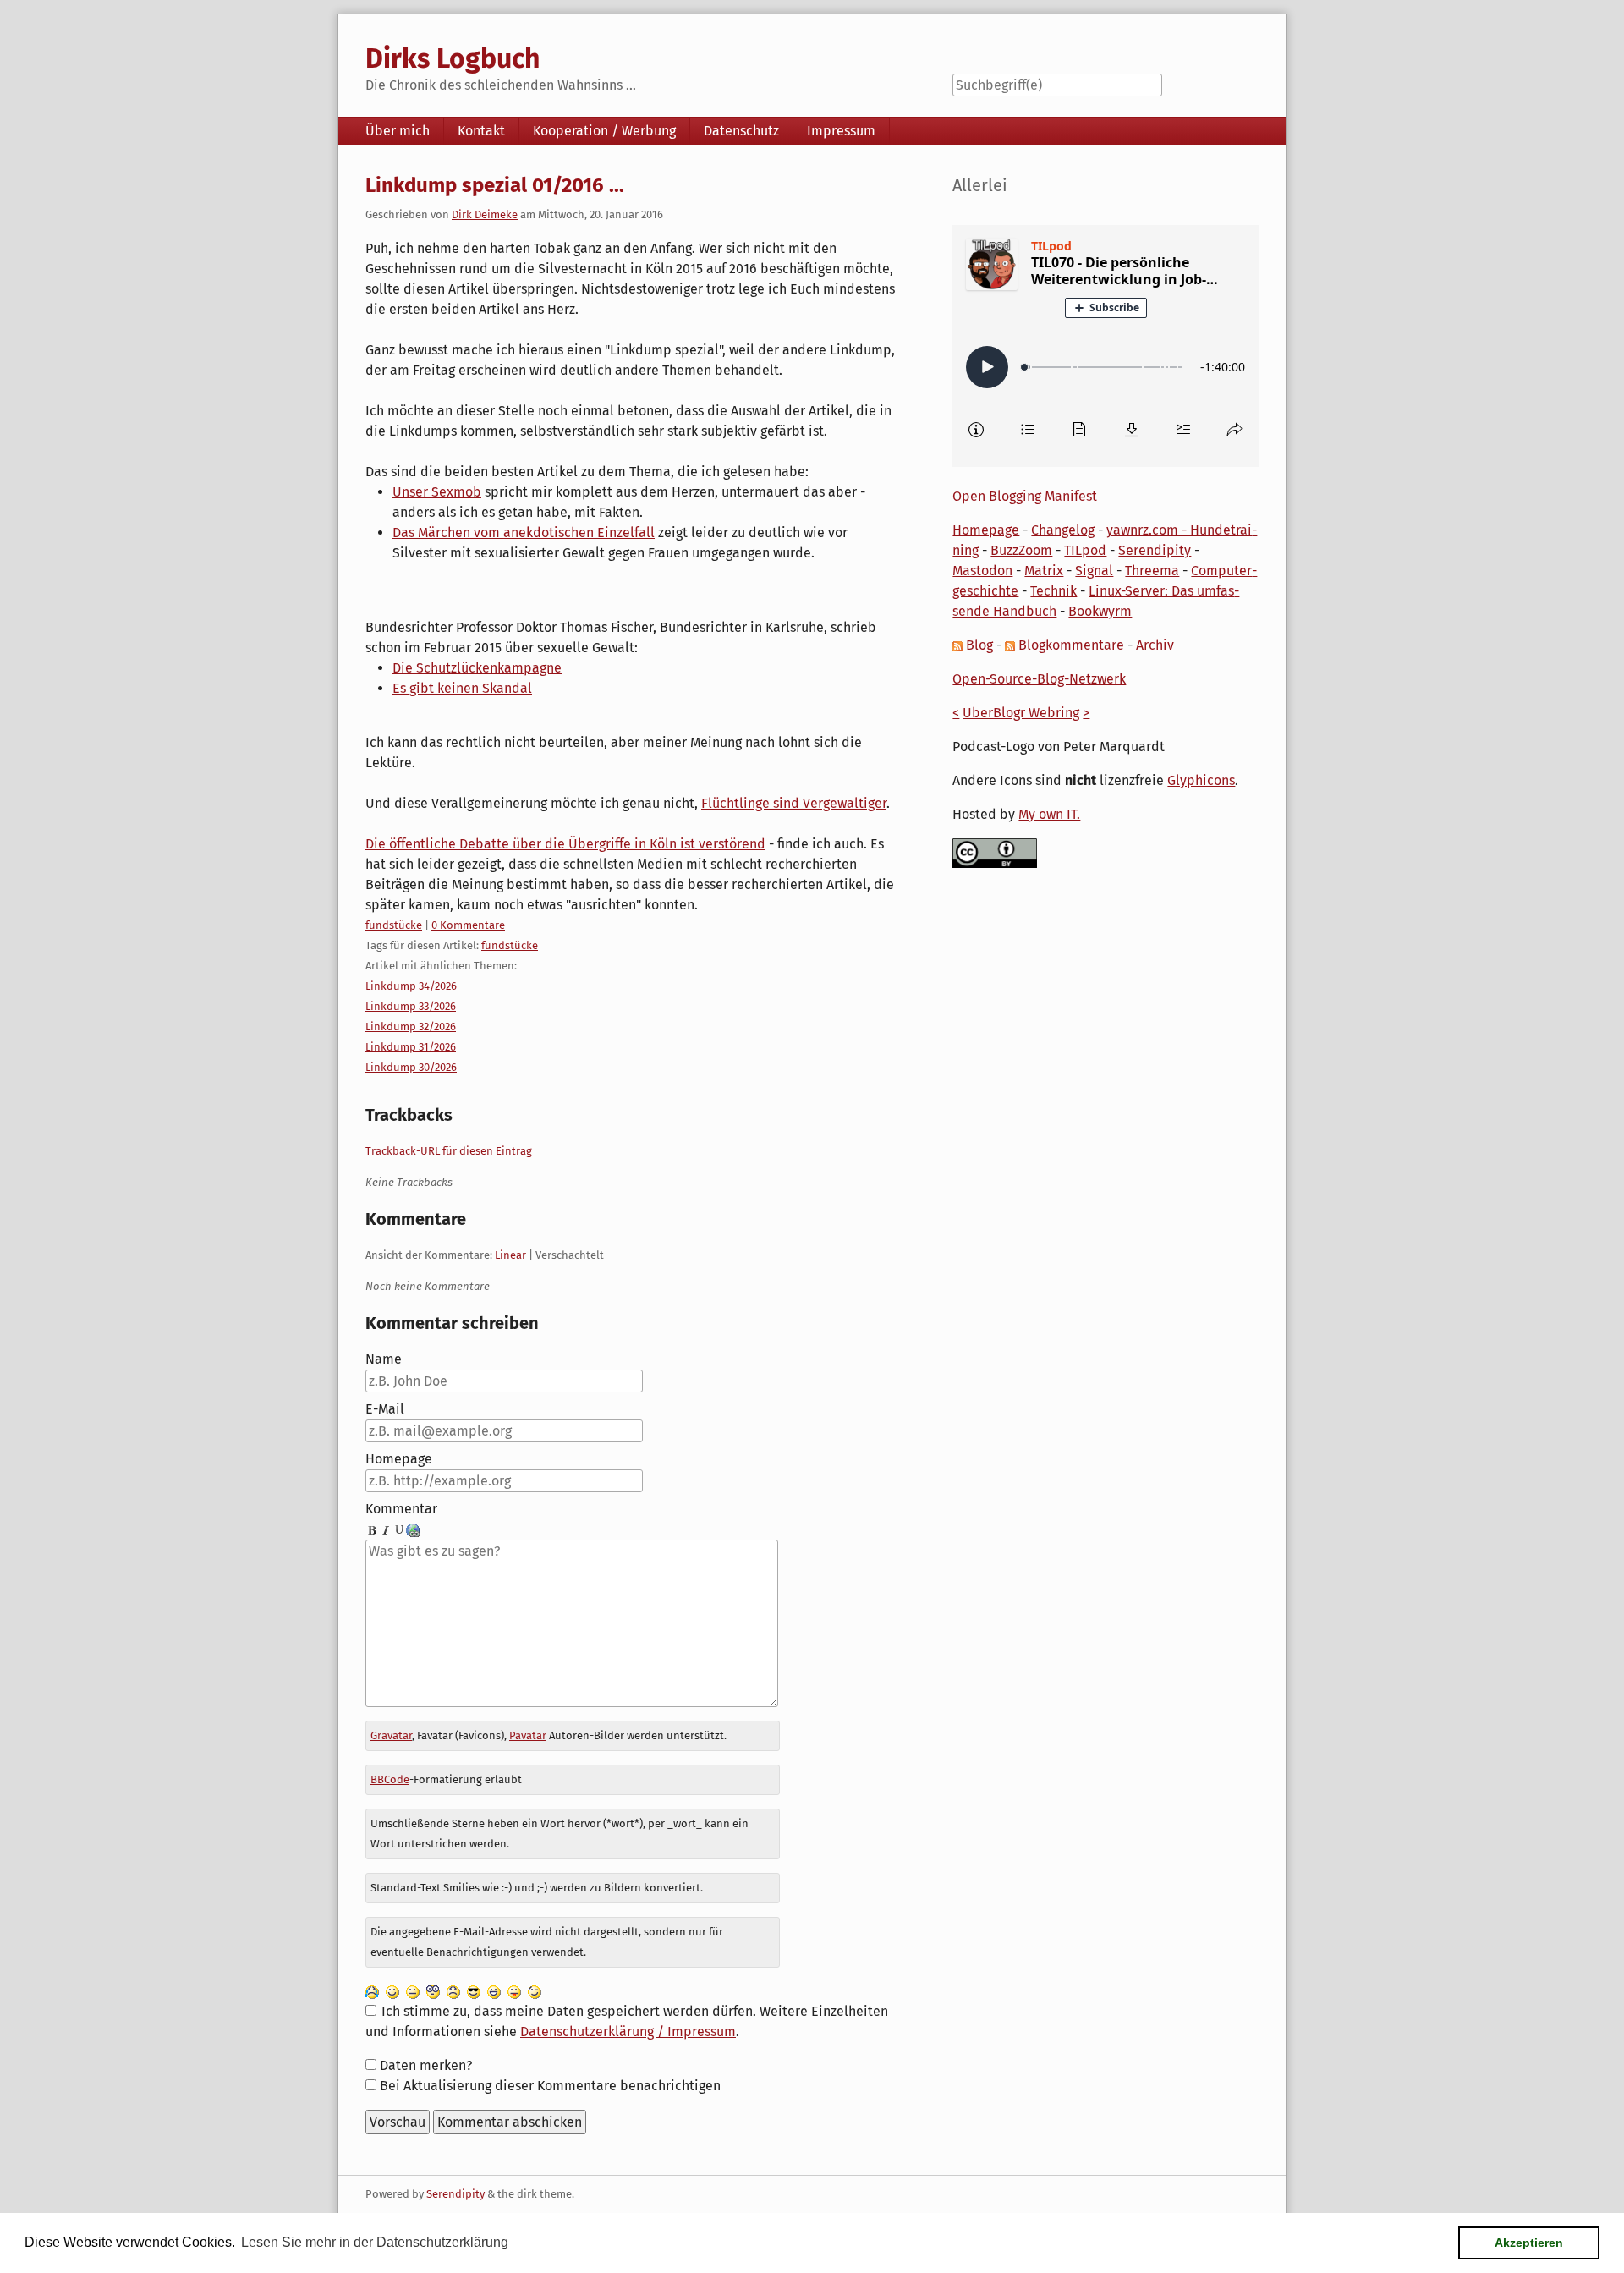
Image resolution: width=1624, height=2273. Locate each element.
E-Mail (385, 1409)
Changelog (1063, 530)
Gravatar (391, 1735)
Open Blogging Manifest (1025, 496)
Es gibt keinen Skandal (462, 688)
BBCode (390, 1779)
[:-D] (494, 1991)
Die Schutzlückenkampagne (477, 668)
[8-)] (474, 1991)
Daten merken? (426, 2065)
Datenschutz (741, 131)
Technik (1053, 591)
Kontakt (481, 131)
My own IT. (1049, 814)
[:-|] (413, 1991)
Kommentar (401, 1509)
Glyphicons (1201, 780)
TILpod (1085, 550)
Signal (1094, 571)
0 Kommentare (468, 925)
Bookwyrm (1100, 611)
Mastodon (982, 571)
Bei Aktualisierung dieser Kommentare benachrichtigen (550, 2086)
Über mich (398, 131)
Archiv (1155, 645)
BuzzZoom (1021, 550)
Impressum (841, 131)
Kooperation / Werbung (604, 131)
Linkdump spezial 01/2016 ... (495, 185)
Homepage (399, 1459)
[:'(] (372, 1991)
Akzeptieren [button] (1529, 2243)
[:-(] (453, 1991)
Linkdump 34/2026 (411, 986)
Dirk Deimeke (485, 214)
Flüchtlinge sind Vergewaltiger (794, 803)
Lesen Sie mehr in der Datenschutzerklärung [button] (375, 2242)
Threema (1152, 571)
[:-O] (433, 1991)
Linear (510, 1255)
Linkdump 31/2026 (411, 1047)
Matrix (1044, 571)
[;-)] (535, 1991)
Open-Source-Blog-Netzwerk (1039, 679)
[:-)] (392, 1991)
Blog (978, 645)
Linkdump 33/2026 (411, 1006)
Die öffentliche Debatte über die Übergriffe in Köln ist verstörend (565, 844)
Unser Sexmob (437, 492)
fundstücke (394, 925)
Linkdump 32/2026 (411, 1027)
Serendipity (1155, 550)
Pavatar (528, 1735)
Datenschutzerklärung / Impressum (628, 2031)
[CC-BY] (995, 852)
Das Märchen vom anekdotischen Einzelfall (524, 533)
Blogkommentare (1070, 645)
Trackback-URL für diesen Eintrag (449, 1151)
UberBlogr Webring (1021, 713)
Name (384, 1359)
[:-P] (514, 1991)
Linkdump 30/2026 (411, 1067)
